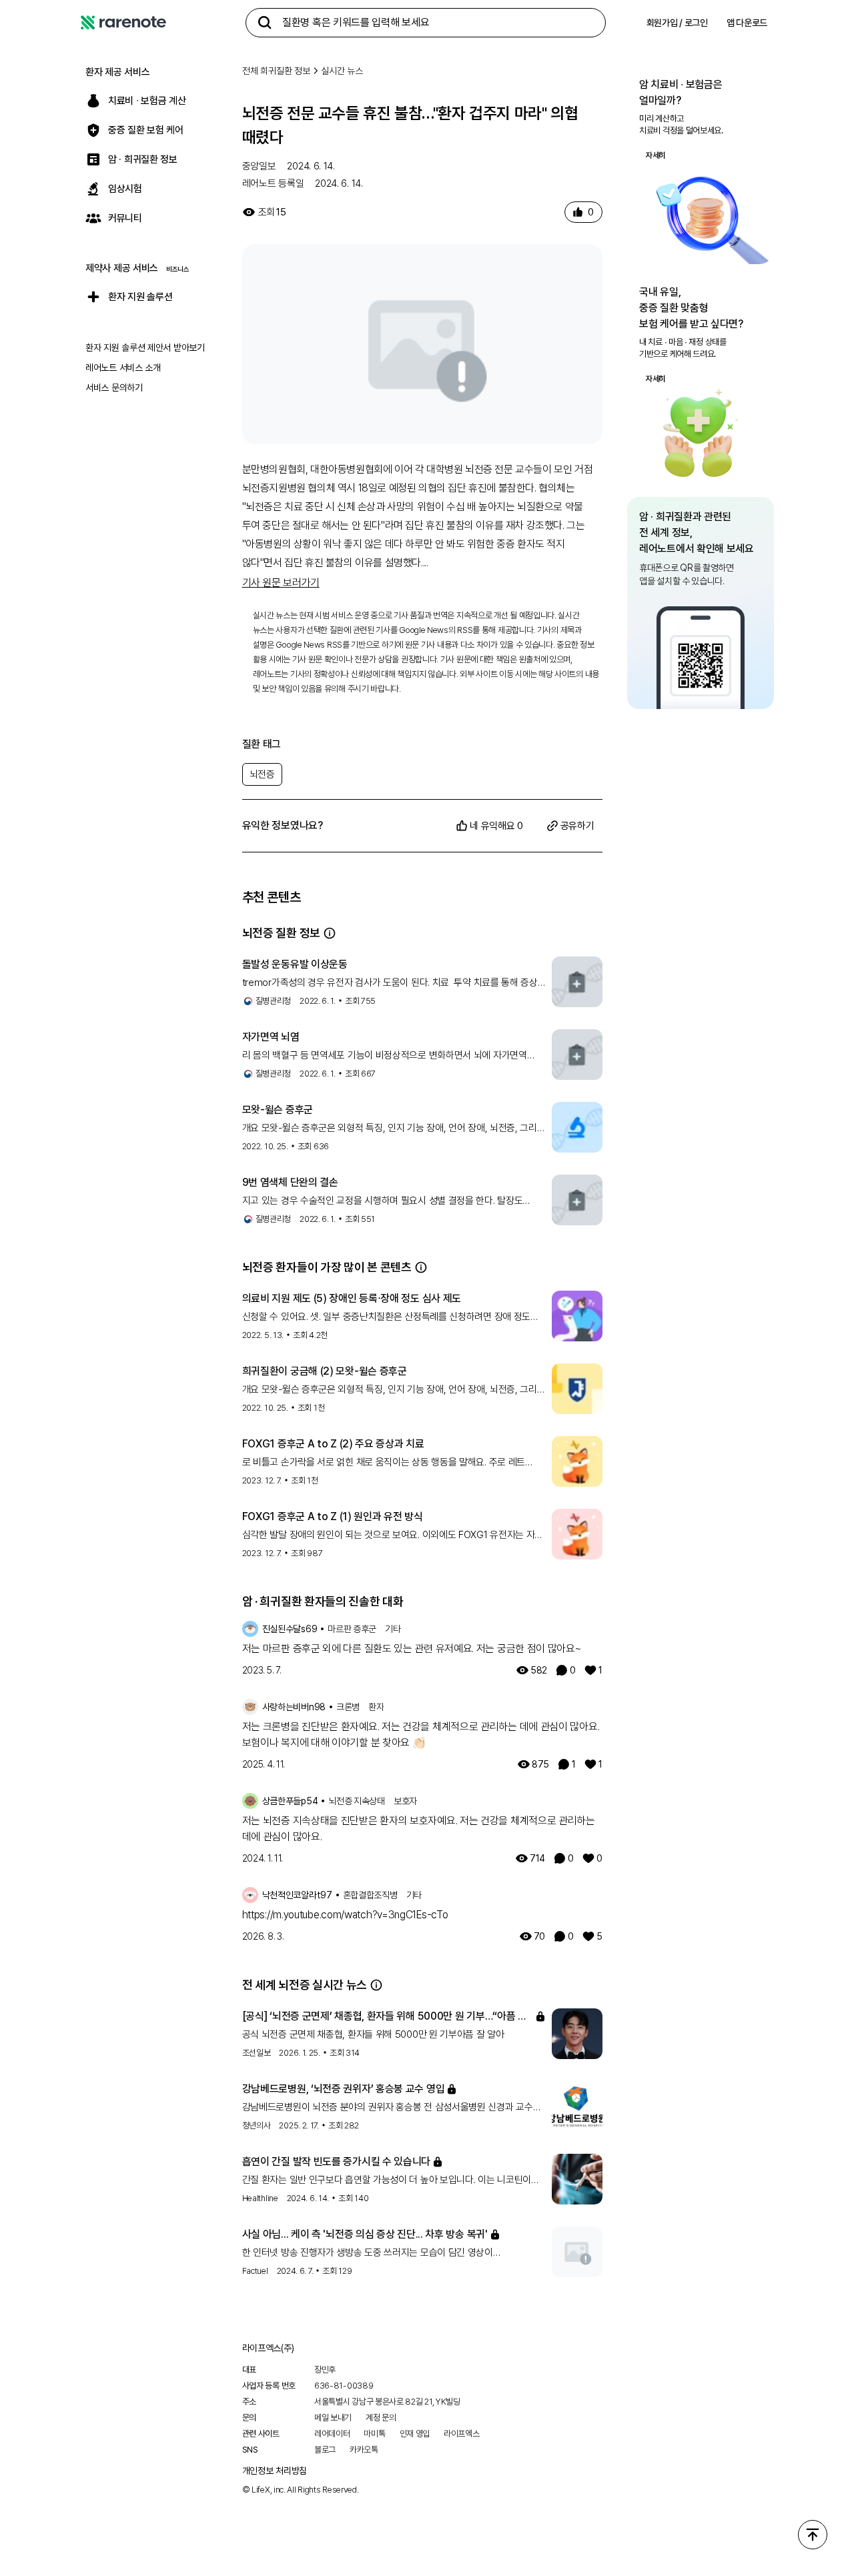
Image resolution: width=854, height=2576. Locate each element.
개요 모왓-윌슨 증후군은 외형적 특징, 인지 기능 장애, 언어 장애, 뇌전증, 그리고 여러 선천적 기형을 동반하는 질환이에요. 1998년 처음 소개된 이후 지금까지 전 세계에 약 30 (394, 1129)
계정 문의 (381, 2418)
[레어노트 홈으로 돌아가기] (123, 23)
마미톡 (374, 2434)
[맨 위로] (813, 2535)
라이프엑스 (462, 2434)
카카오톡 (364, 2450)
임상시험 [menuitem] (125, 189)
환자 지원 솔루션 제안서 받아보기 (145, 348)
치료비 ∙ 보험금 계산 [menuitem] (147, 101)
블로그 (325, 2450)
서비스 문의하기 (114, 388)
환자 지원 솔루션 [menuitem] (140, 297)
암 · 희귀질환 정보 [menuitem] (143, 159)
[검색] (265, 23)
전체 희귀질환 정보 (276, 71)
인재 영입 (415, 2434)
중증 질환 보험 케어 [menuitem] (146, 130)
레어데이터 (332, 2434)
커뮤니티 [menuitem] (125, 218)
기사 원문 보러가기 (281, 583)
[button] (330, 933)
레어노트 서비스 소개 (123, 368)
